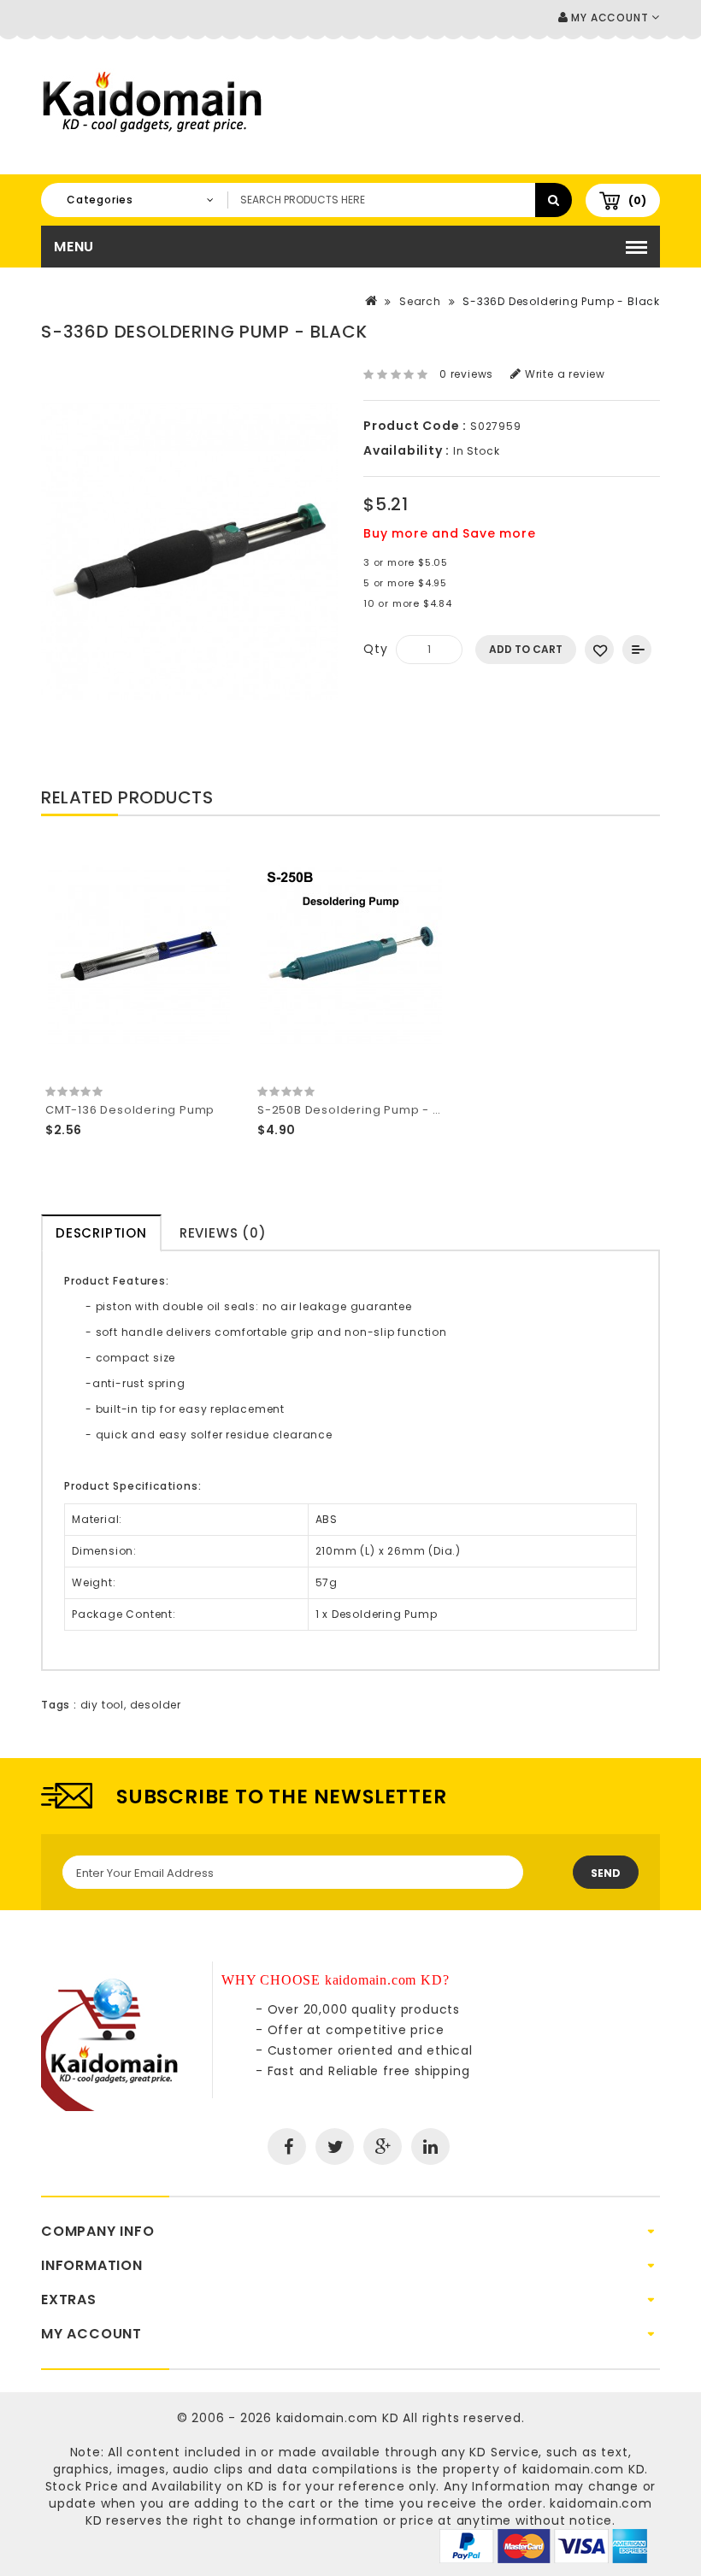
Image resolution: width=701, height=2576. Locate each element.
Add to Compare (637, 650)
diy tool (102, 1705)
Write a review (563, 374)
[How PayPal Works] (543, 2545)
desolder (156, 1705)
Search (420, 301)
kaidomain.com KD (338, 2418)
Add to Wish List (599, 650)
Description (101, 1233)
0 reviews (466, 374)
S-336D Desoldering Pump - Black (561, 301)
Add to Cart (526, 649)
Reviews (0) (223, 1233)
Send (606, 1873)
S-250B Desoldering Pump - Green (364, 1110)
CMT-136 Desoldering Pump (130, 1110)
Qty (375, 649)
